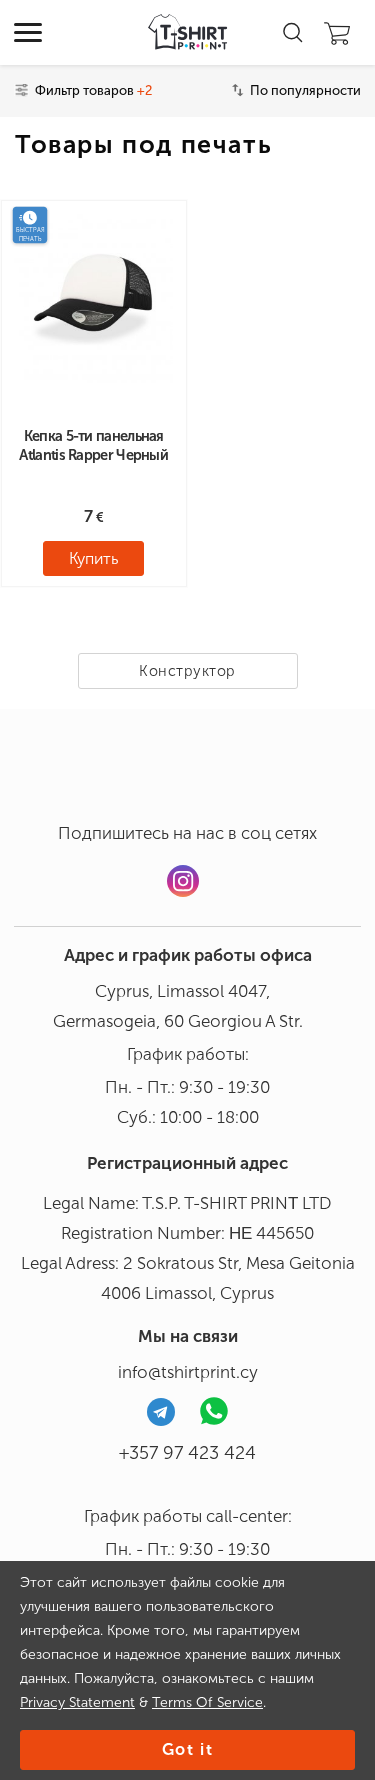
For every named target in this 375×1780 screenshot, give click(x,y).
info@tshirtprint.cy (188, 1372)
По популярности (305, 90)
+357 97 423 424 (187, 1453)
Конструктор (187, 671)
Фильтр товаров (93, 90)
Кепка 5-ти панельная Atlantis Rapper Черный (93, 446)
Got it (188, 1749)
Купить (93, 558)
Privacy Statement (77, 1702)
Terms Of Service (207, 1702)
